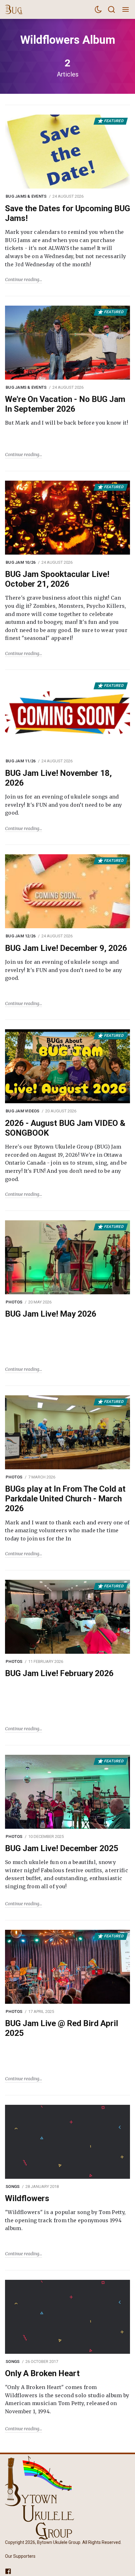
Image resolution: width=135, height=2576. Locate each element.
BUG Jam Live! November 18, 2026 (58, 778)
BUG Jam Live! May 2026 (51, 1314)
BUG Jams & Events (26, 196)
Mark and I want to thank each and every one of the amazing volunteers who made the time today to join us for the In (67, 1531)
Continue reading (22, 280)
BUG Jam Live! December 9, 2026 (66, 948)
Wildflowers (27, 2198)
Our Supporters (20, 2556)
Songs (13, 2186)
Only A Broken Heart (42, 2373)
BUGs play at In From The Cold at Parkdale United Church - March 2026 (65, 1499)
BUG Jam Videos (23, 1111)
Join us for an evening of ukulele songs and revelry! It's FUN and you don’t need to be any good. (64, 805)
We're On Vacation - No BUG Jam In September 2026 (65, 404)
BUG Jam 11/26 (21, 761)
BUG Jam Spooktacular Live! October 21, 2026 (57, 579)
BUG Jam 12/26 (21, 936)
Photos (14, 1302)
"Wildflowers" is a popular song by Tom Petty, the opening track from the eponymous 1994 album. (65, 2220)
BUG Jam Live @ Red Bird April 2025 (62, 2028)
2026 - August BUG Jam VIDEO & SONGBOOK (65, 1128)
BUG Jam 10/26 (21, 562)
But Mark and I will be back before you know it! (67, 423)
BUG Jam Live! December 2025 (62, 1848)
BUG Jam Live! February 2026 (59, 1673)
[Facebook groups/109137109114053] (8, 2571)
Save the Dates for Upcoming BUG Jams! (67, 213)
